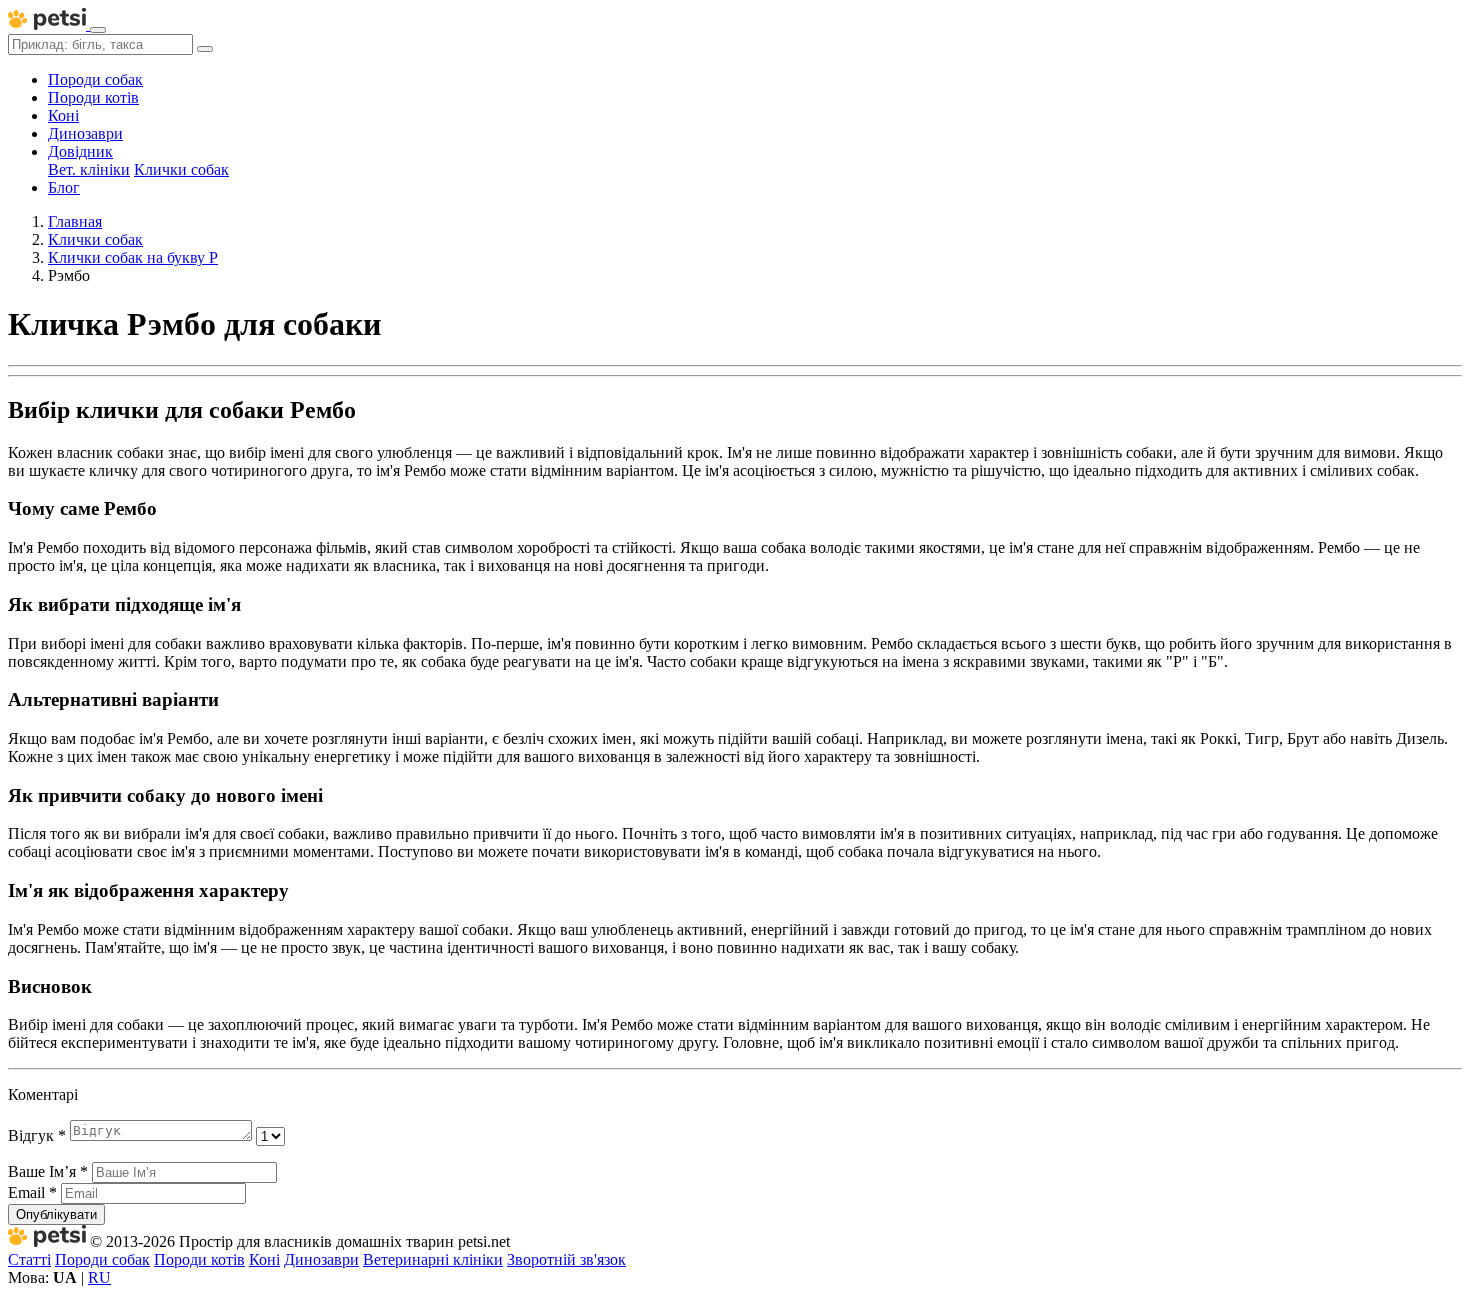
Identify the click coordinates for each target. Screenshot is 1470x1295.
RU (99, 1277)
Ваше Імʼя (48, 1171)
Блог (64, 187)
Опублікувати (56, 1214)
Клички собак (181, 169)
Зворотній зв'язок (566, 1259)
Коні (63, 115)
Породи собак (95, 79)
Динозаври (85, 133)
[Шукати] (205, 49)
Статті (29, 1259)
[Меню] (98, 30)
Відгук (37, 1135)
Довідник (80, 151)
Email (32, 1192)
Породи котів (93, 97)
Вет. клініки (89, 169)
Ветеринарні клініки (433, 1259)
